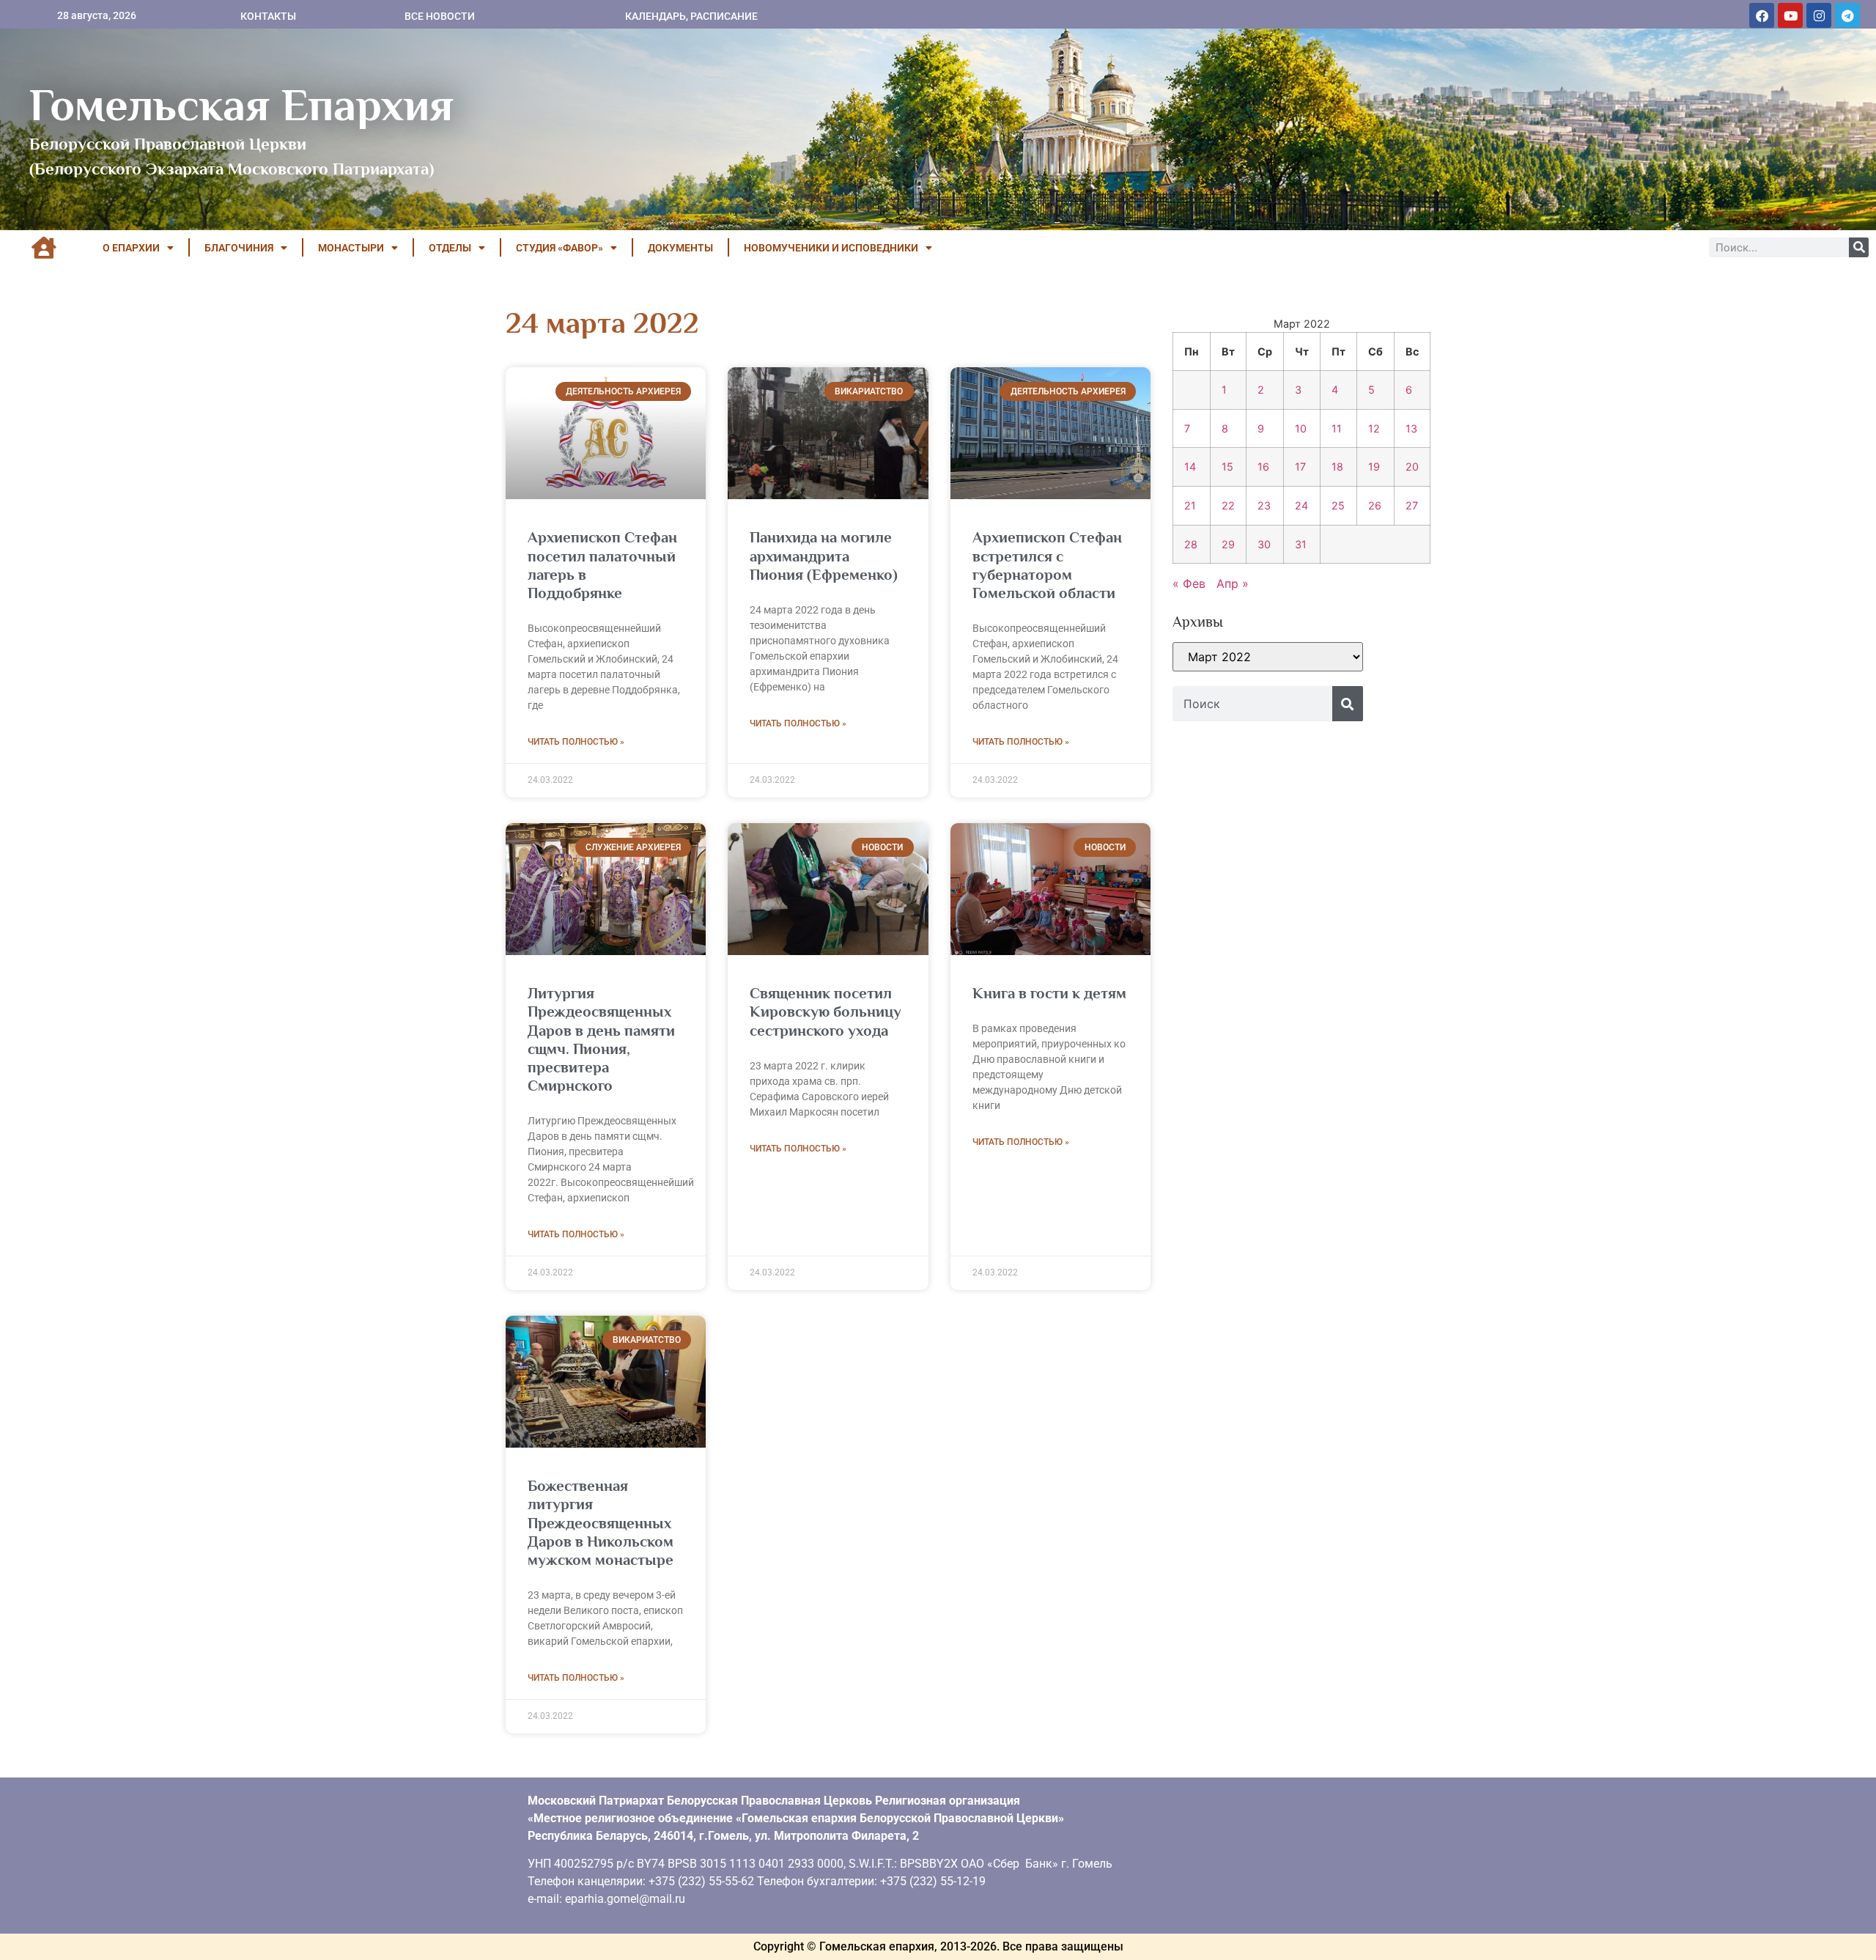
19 (1374, 467)
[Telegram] (1847, 15)
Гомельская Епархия (241, 105)
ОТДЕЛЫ (450, 248)
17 (1300, 467)
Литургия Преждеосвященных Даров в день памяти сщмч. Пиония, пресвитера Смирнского (601, 1039)
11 (1337, 428)
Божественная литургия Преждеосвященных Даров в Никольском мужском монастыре (601, 1523)
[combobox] (1252, 704)
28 (1191, 544)
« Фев (1189, 583)
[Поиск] (1859, 247)
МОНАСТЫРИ (351, 248)
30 (1264, 544)
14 (1190, 467)
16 (1263, 467)
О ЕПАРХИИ (131, 248)
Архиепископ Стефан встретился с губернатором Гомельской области (1047, 565)
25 (1338, 505)
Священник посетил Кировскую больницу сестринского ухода (826, 1012)
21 (1190, 505)
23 (1264, 505)
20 (1412, 467)
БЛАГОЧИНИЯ (239, 248)
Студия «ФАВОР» (560, 248)
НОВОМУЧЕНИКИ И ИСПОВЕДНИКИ (831, 248)
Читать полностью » (576, 742)
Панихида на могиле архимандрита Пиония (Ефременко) (824, 556)
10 (1301, 428)
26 (1375, 505)
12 (1374, 428)
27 (1412, 505)
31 (1301, 544)
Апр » (1233, 583)
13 (1411, 428)
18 (1337, 467)
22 (1228, 505)
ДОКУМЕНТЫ (680, 248)
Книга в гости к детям (1049, 993)
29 (1228, 544)
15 (1227, 467)
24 (1301, 505)
